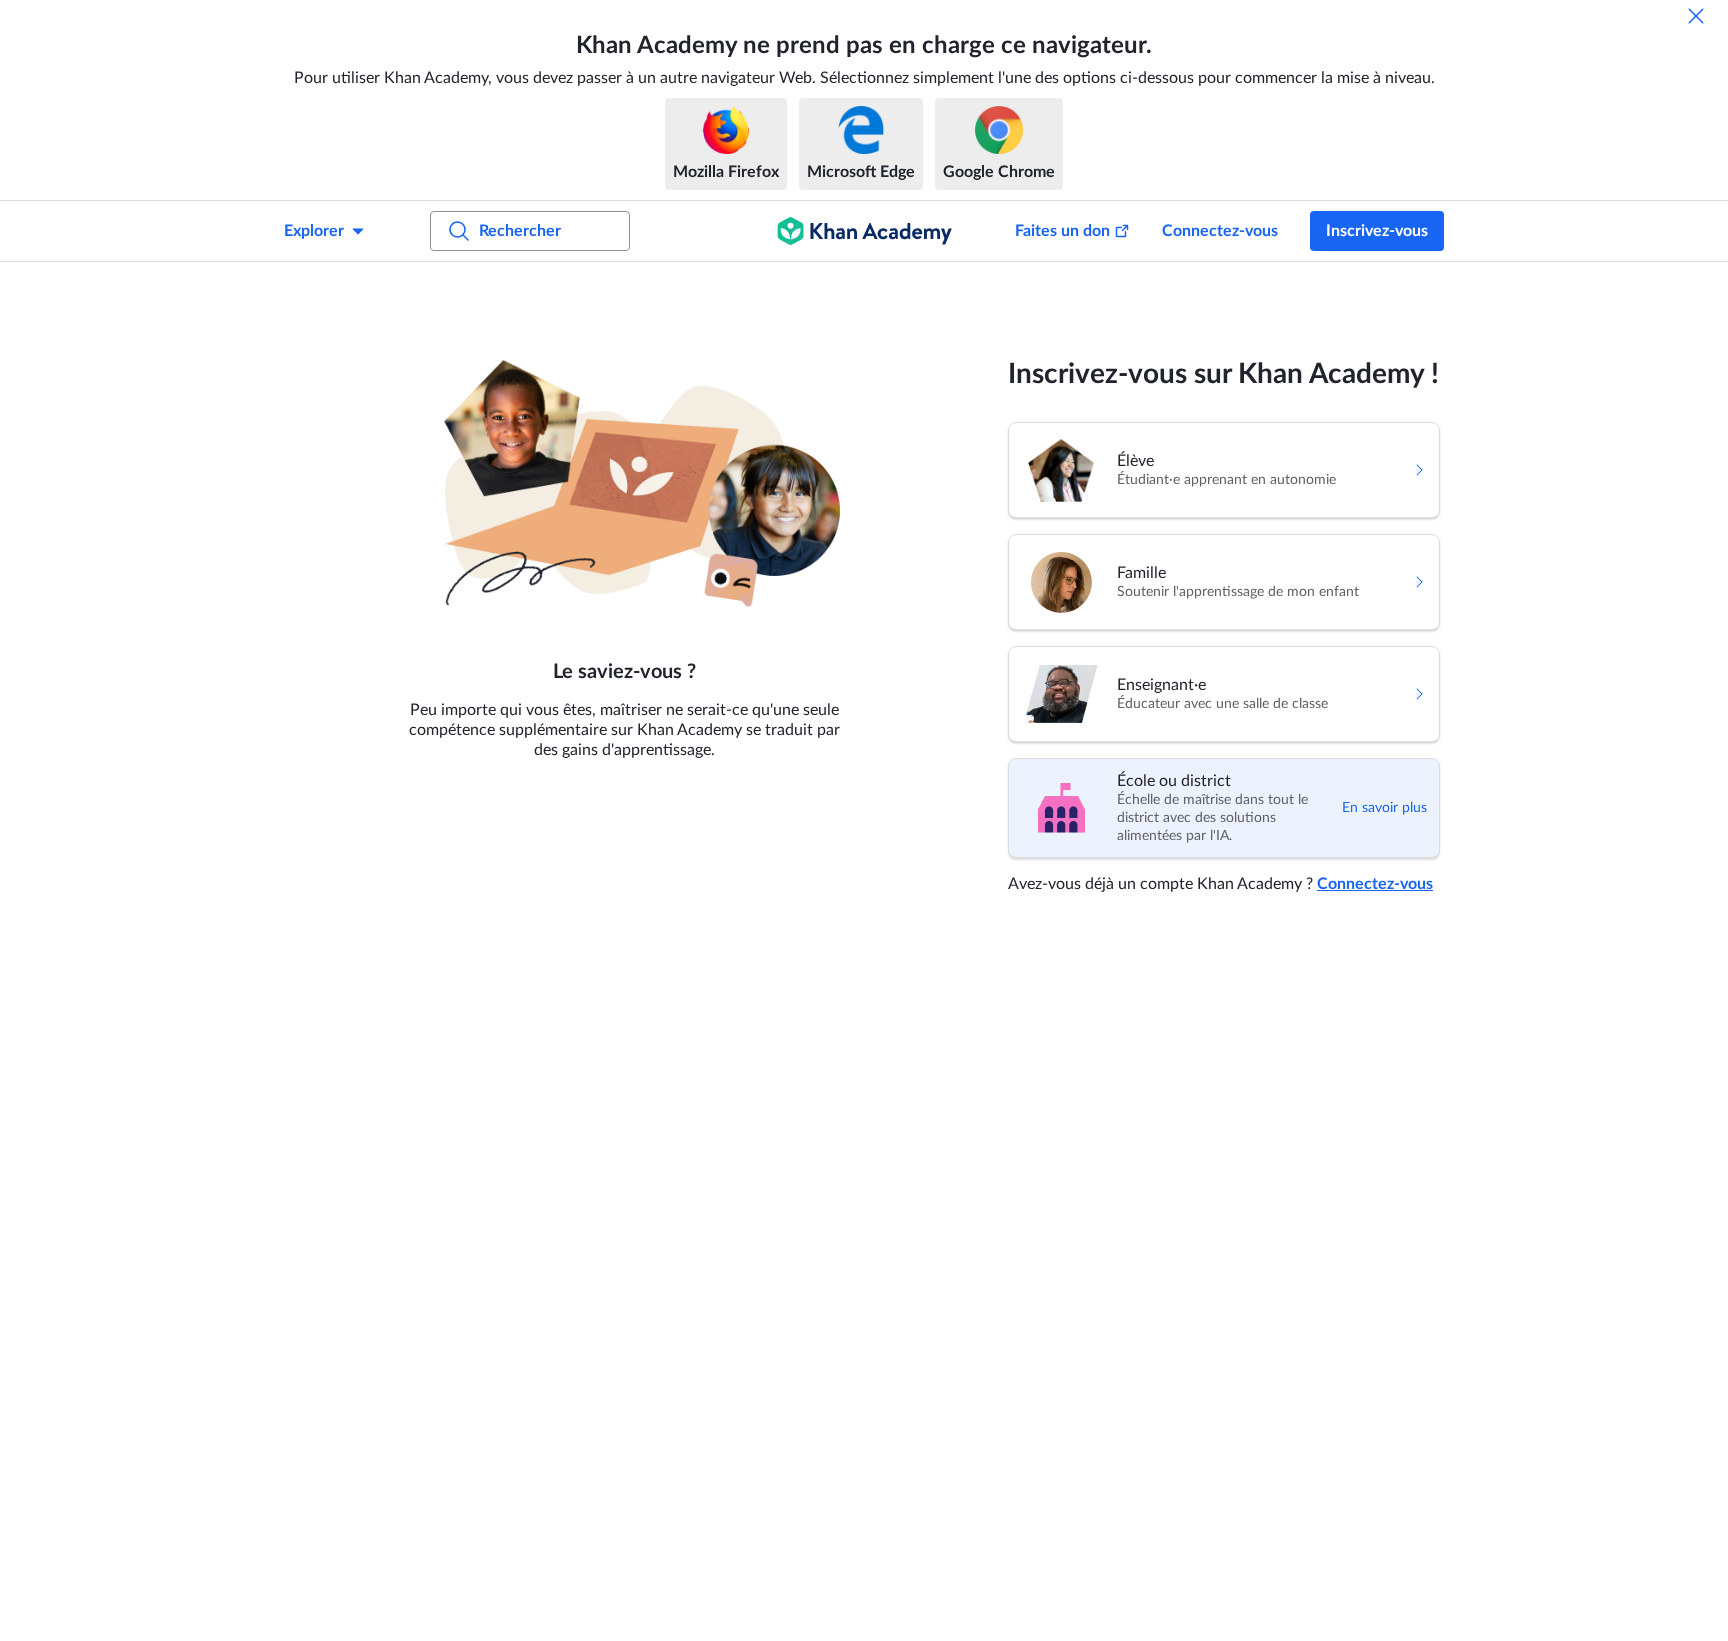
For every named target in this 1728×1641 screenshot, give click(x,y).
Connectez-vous (1220, 231)
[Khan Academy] (864, 231)
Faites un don (1062, 231)
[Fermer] (1696, 16)
